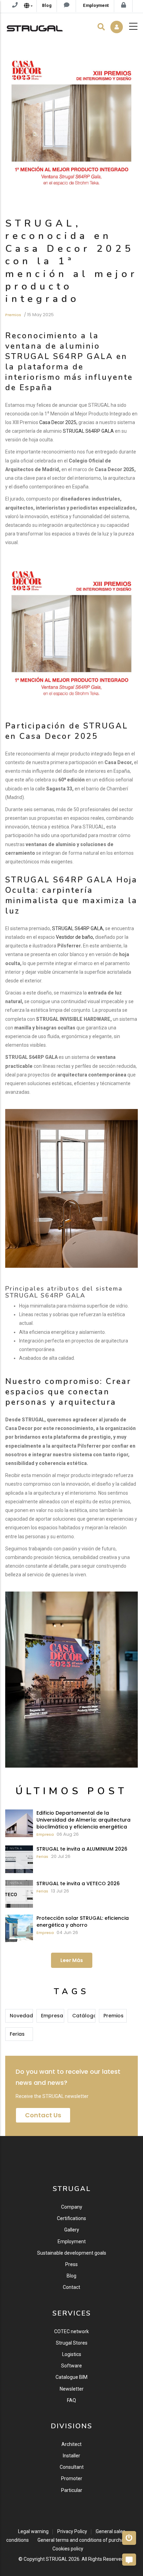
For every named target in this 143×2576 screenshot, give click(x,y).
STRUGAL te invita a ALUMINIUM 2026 (82, 1849)
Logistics (72, 2354)
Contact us (43, 2115)
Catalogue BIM (71, 2377)
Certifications (71, 2218)
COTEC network (71, 2331)
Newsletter (72, 2389)
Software (71, 2366)
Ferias (42, 1857)
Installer (71, 2456)
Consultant (72, 2467)
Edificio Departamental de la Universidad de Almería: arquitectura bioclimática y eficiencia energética (83, 1820)
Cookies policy (68, 2549)
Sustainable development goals (72, 2253)
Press (71, 2264)
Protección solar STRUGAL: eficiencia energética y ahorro (83, 1922)
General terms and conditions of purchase (83, 2540)
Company (72, 2207)
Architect (71, 2444)
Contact (71, 2287)
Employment (72, 2242)
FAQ (71, 2400)
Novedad (21, 2016)
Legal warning (33, 2531)
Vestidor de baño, (75, 937)
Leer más (72, 1960)
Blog (71, 2276)
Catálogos (84, 2016)
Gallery (72, 2230)
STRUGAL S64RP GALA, (78, 928)
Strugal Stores (72, 2343)
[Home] (35, 27)
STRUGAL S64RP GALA (88, 431)
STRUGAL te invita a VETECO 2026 (78, 1883)
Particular (72, 2490)
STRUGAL (57, 2559)
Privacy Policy (72, 2531)
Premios (13, 315)
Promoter (72, 2478)
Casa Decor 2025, (58, 422)
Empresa (45, 1834)
